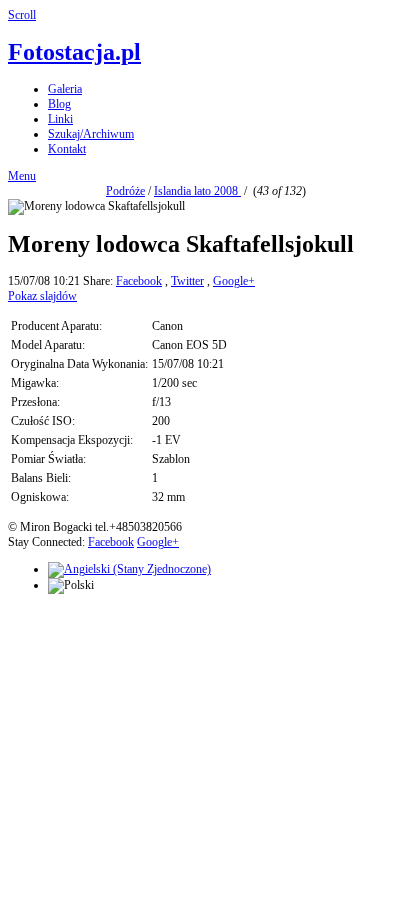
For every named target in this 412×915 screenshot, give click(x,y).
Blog (59, 104)
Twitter (187, 281)
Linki (60, 119)
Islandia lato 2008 (197, 191)
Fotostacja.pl (74, 52)
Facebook (139, 281)
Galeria (65, 89)
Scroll (22, 15)
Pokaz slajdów (42, 296)
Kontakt (67, 149)
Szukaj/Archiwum (91, 134)
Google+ (234, 281)
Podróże (125, 191)
